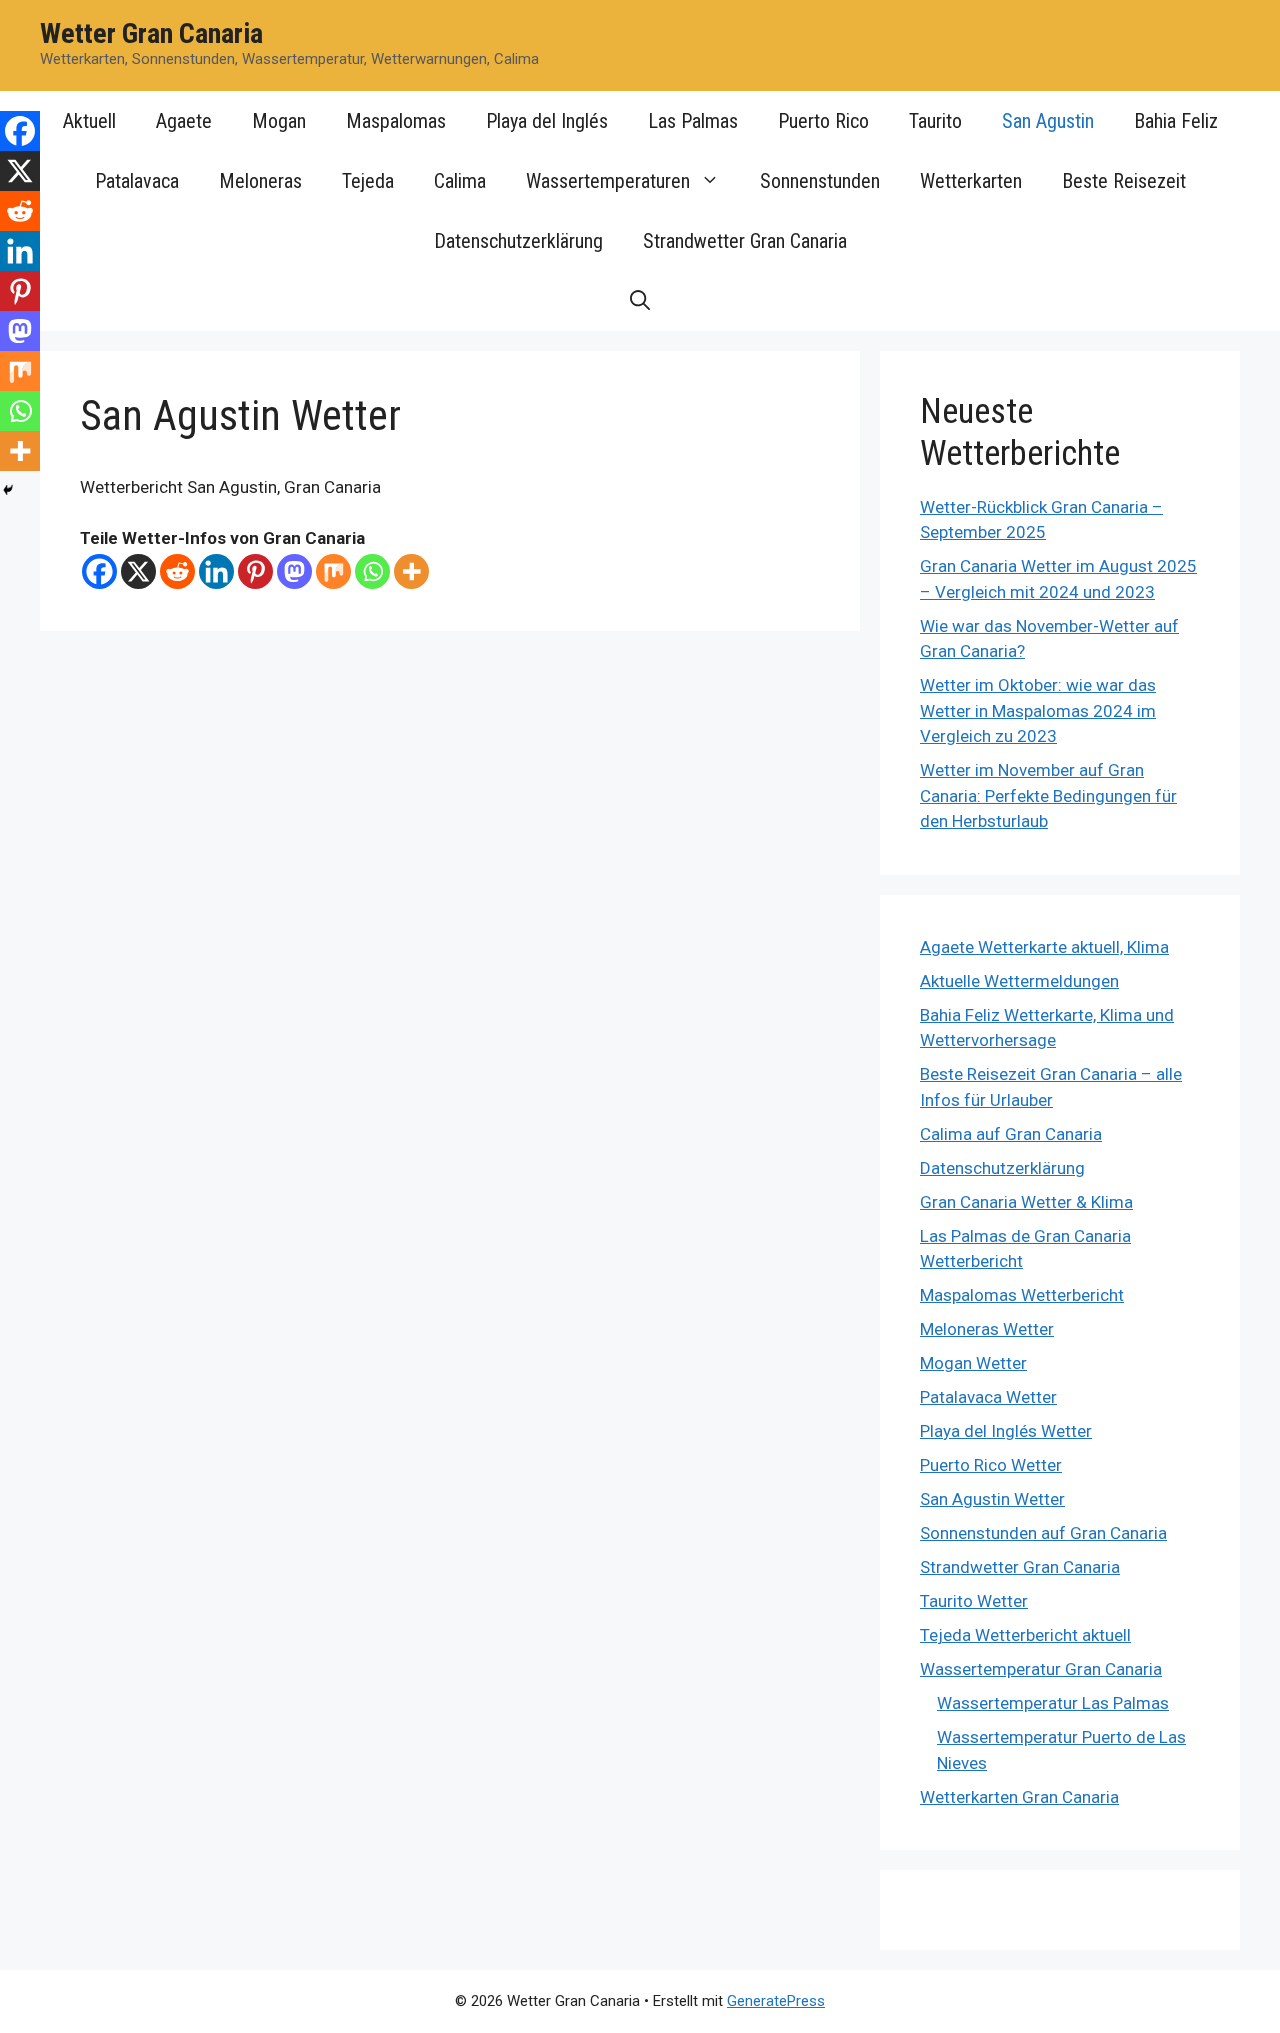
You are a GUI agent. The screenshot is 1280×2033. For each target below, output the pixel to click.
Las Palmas (693, 121)
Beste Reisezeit (1124, 181)
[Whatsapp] (372, 571)
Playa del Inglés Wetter (1006, 1431)
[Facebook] (99, 571)
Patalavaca (137, 181)
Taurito (935, 121)
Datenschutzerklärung (518, 241)
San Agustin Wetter (992, 1499)
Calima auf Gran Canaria (1011, 1134)
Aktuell (89, 121)
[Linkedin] (216, 571)
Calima (460, 181)
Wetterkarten (971, 181)
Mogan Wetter (973, 1363)
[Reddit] (177, 571)
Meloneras (260, 181)
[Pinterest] (255, 571)
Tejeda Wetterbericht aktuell (1025, 1635)
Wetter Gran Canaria (151, 33)
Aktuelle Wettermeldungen (1019, 981)
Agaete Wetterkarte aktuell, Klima (1044, 947)
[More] (411, 571)
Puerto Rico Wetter (991, 1465)
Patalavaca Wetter (988, 1397)
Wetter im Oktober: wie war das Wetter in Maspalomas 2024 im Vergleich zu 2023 (1038, 710)
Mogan (279, 121)
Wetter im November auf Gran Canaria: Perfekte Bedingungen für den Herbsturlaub (1048, 795)
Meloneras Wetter (987, 1329)
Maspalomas (396, 121)
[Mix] (333, 571)
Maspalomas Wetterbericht (1022, 1295)
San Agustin (1048, 121)
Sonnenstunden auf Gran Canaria (1043, 1533)
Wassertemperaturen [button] (608, 181)
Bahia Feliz (1176, 121)
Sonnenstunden (820, 181)
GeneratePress (776, 2001)
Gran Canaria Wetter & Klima (1026, 1202)
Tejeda (368, 181)
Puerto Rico (823, 121)
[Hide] (8, 490)
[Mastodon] (294, 571)
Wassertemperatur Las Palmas (1053, 1703)
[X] (138, 571)
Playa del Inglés (547, 121)
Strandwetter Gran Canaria (745, 241)
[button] (640, 301)
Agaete (184, 121)
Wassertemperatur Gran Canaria (1041, 1669)
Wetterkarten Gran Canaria (1019, 1797)
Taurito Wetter (974, 1601)
